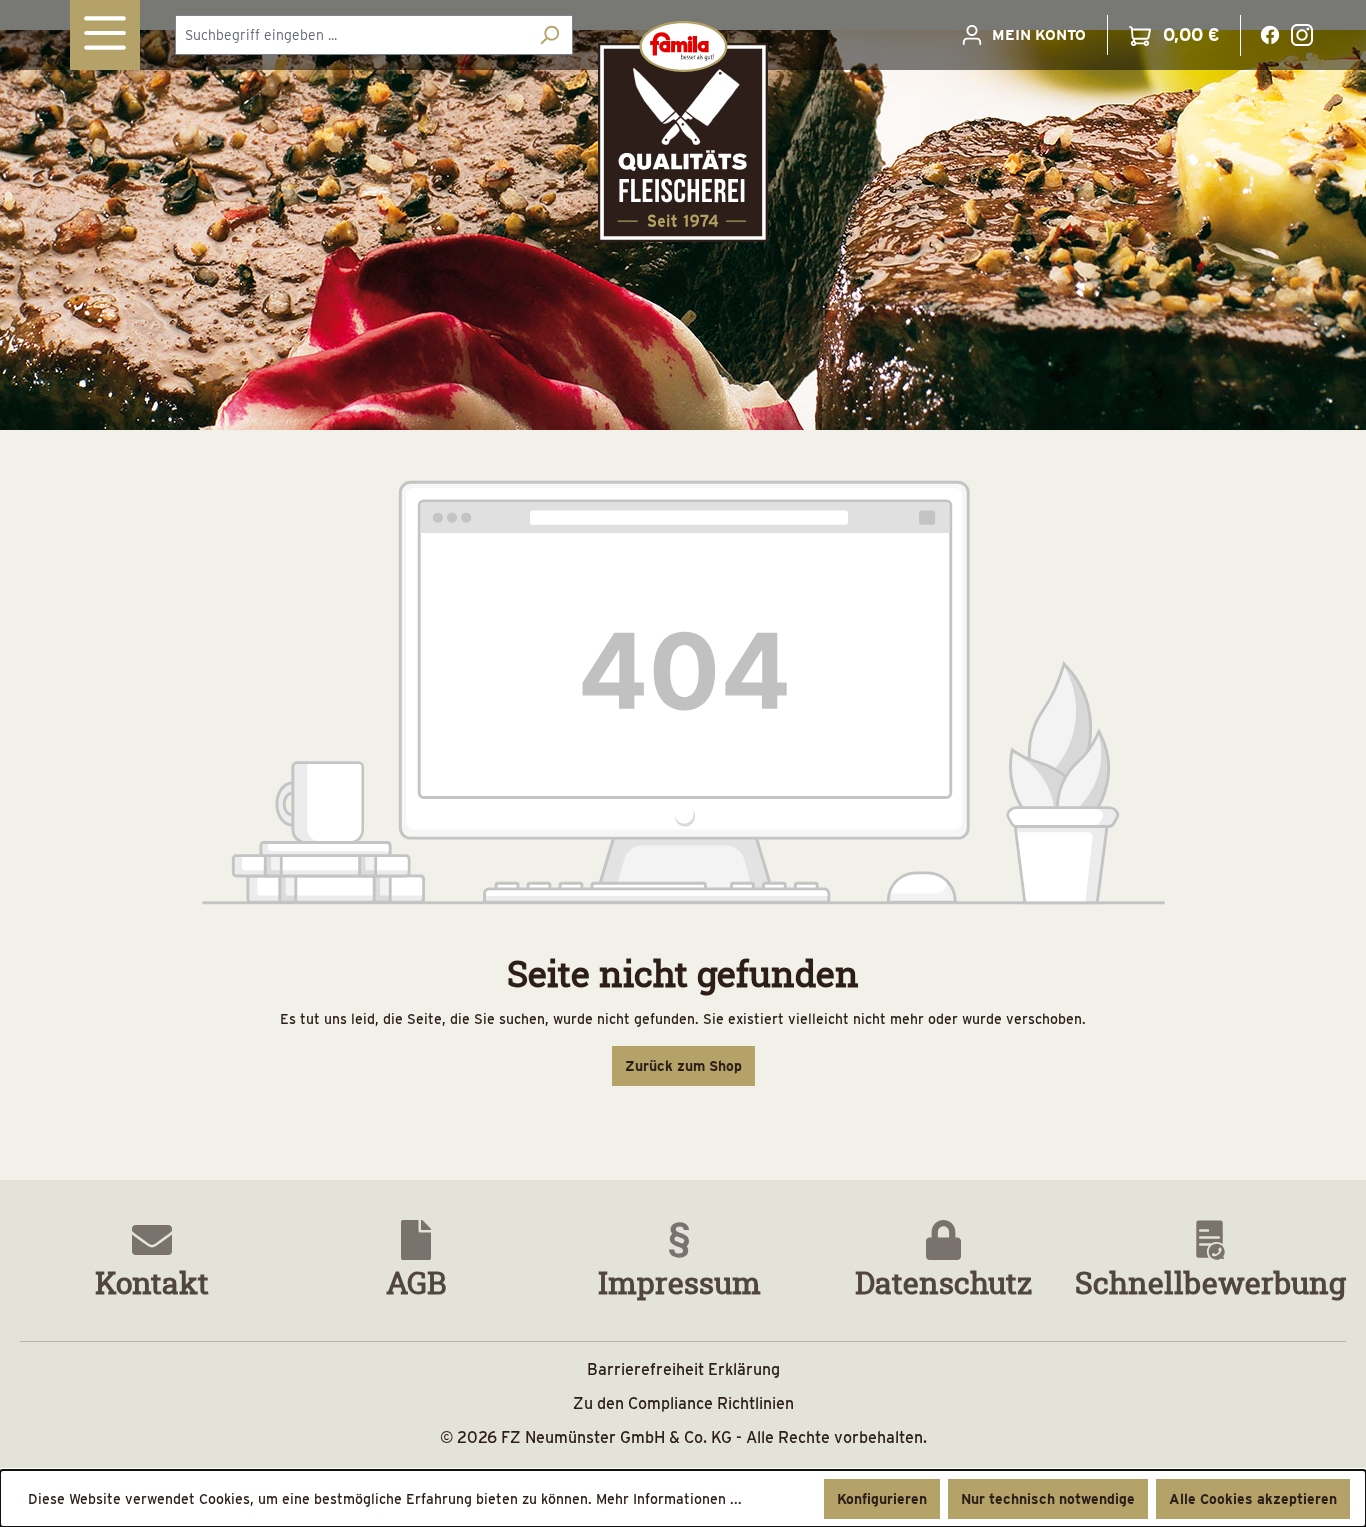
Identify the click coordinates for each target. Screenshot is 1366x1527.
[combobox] (351, 35)
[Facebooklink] (1270, 33)
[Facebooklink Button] (1270, 35)
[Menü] (105, 35)
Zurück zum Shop (683, 1066)
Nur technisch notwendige (1048, 1499)
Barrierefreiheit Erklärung (683, 1369)
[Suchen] (549, 35)
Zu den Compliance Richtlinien (683, 1403)
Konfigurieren (882, 1499)
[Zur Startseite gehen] (683, 131)
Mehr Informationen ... (669, 1499)
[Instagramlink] (1302, 33)
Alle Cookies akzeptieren (1253, 1499)
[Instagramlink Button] (1302, 35)
